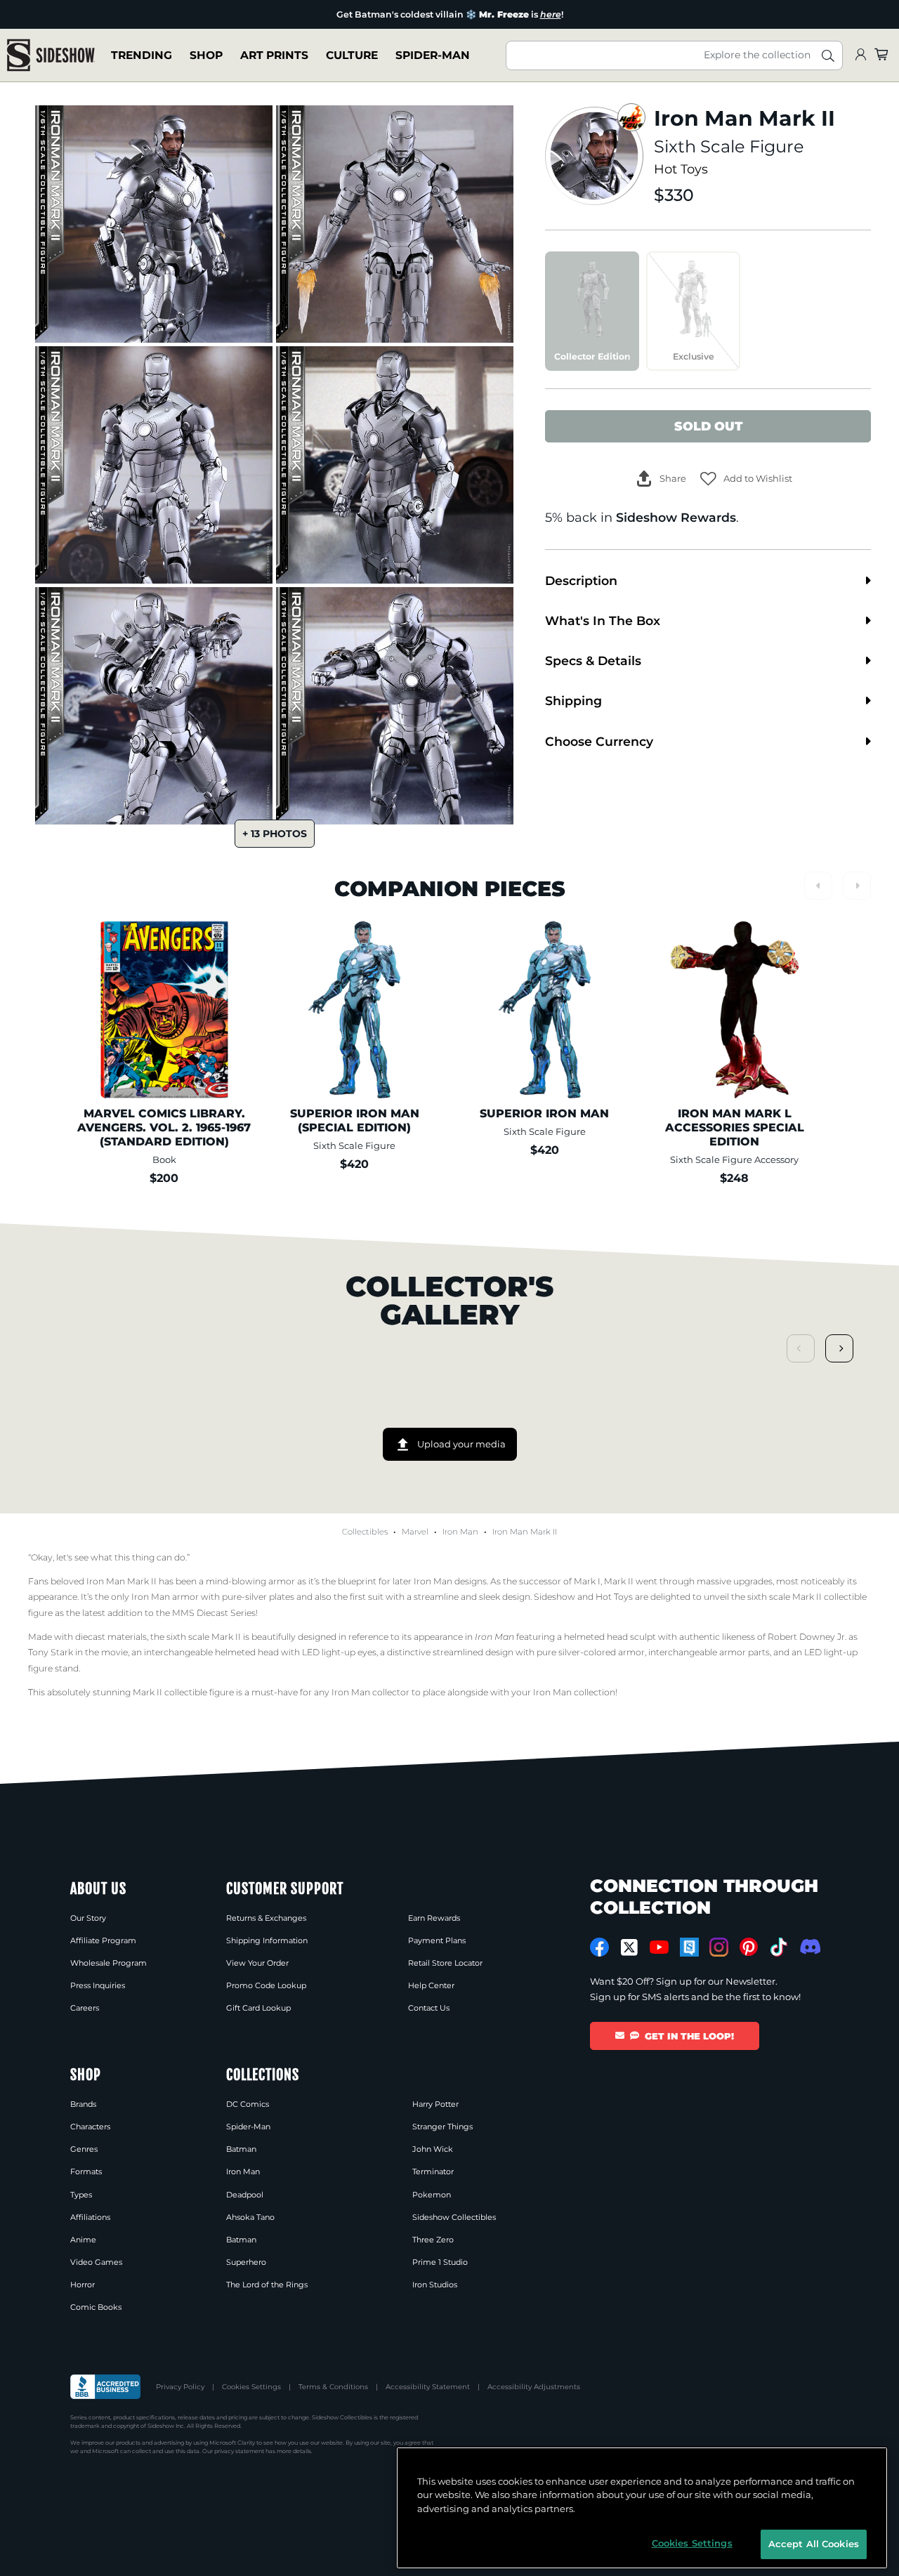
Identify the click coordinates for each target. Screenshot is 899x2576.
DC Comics (248, 2104)
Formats (86, 2171)
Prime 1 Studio (440, 2262)
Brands (83, 2104)
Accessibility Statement (428, 2387)
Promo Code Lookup (266, 1985)
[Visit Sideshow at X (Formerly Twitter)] (630, 1947)
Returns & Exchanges (266, 1918)
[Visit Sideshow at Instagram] (719, 1947)
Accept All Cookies (814, 2544)
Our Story (88, 1918)
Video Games (96, 2262)
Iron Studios (435, 2285)
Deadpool (245, 2195)
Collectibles (365, 1532)
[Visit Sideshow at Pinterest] (749, 1947)
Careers (85, 2008)
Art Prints (274, 55)
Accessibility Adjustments (534, 2387)
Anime (83, 2240)
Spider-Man (433, 55)
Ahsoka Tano (250, 2217)
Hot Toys (681, 169)
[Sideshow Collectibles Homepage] (51, 55)
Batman (241, 2149)
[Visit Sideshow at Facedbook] (599, 1947)
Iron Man (460, 1532)
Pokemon (432, 2195)
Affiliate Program (103, 1940)
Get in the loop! (689, 2036)
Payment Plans (437, 1940)
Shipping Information (267, 1940)
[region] (642, 2508)
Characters (90, 2127)
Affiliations (90, 2217)
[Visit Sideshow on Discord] (809, 1946)
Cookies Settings (251, 2387)
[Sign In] (860, 55)
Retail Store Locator (445, 1963)
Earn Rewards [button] (434, 1918)
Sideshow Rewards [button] (676, 517)
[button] (746, 479)
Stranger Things (442, 2127)
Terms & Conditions (333, 2387)
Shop (206, 55)
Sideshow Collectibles (454, 2217)
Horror (83, 2285)
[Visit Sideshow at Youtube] (659, 1947)
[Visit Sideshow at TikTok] (779, 1947)
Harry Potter (435, 2104)
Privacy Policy (180, 2387)
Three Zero (433, 2240)
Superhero (246, 2262)
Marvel (415, 1532)
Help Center (431, 1985)
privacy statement (239, 2451)
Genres (84, 2149)
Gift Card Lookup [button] (258, 2008)
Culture (352, 55)
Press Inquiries (98, 1985)
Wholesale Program (109, 1963)
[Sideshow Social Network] (689, 1947)
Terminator (433, 2171)
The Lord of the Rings (267, 2285)
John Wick (433, 2149)
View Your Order (257, 1963)
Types (81, 2195)
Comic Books (96, 2307)
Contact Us (429, 2008)
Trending (142, 55)
